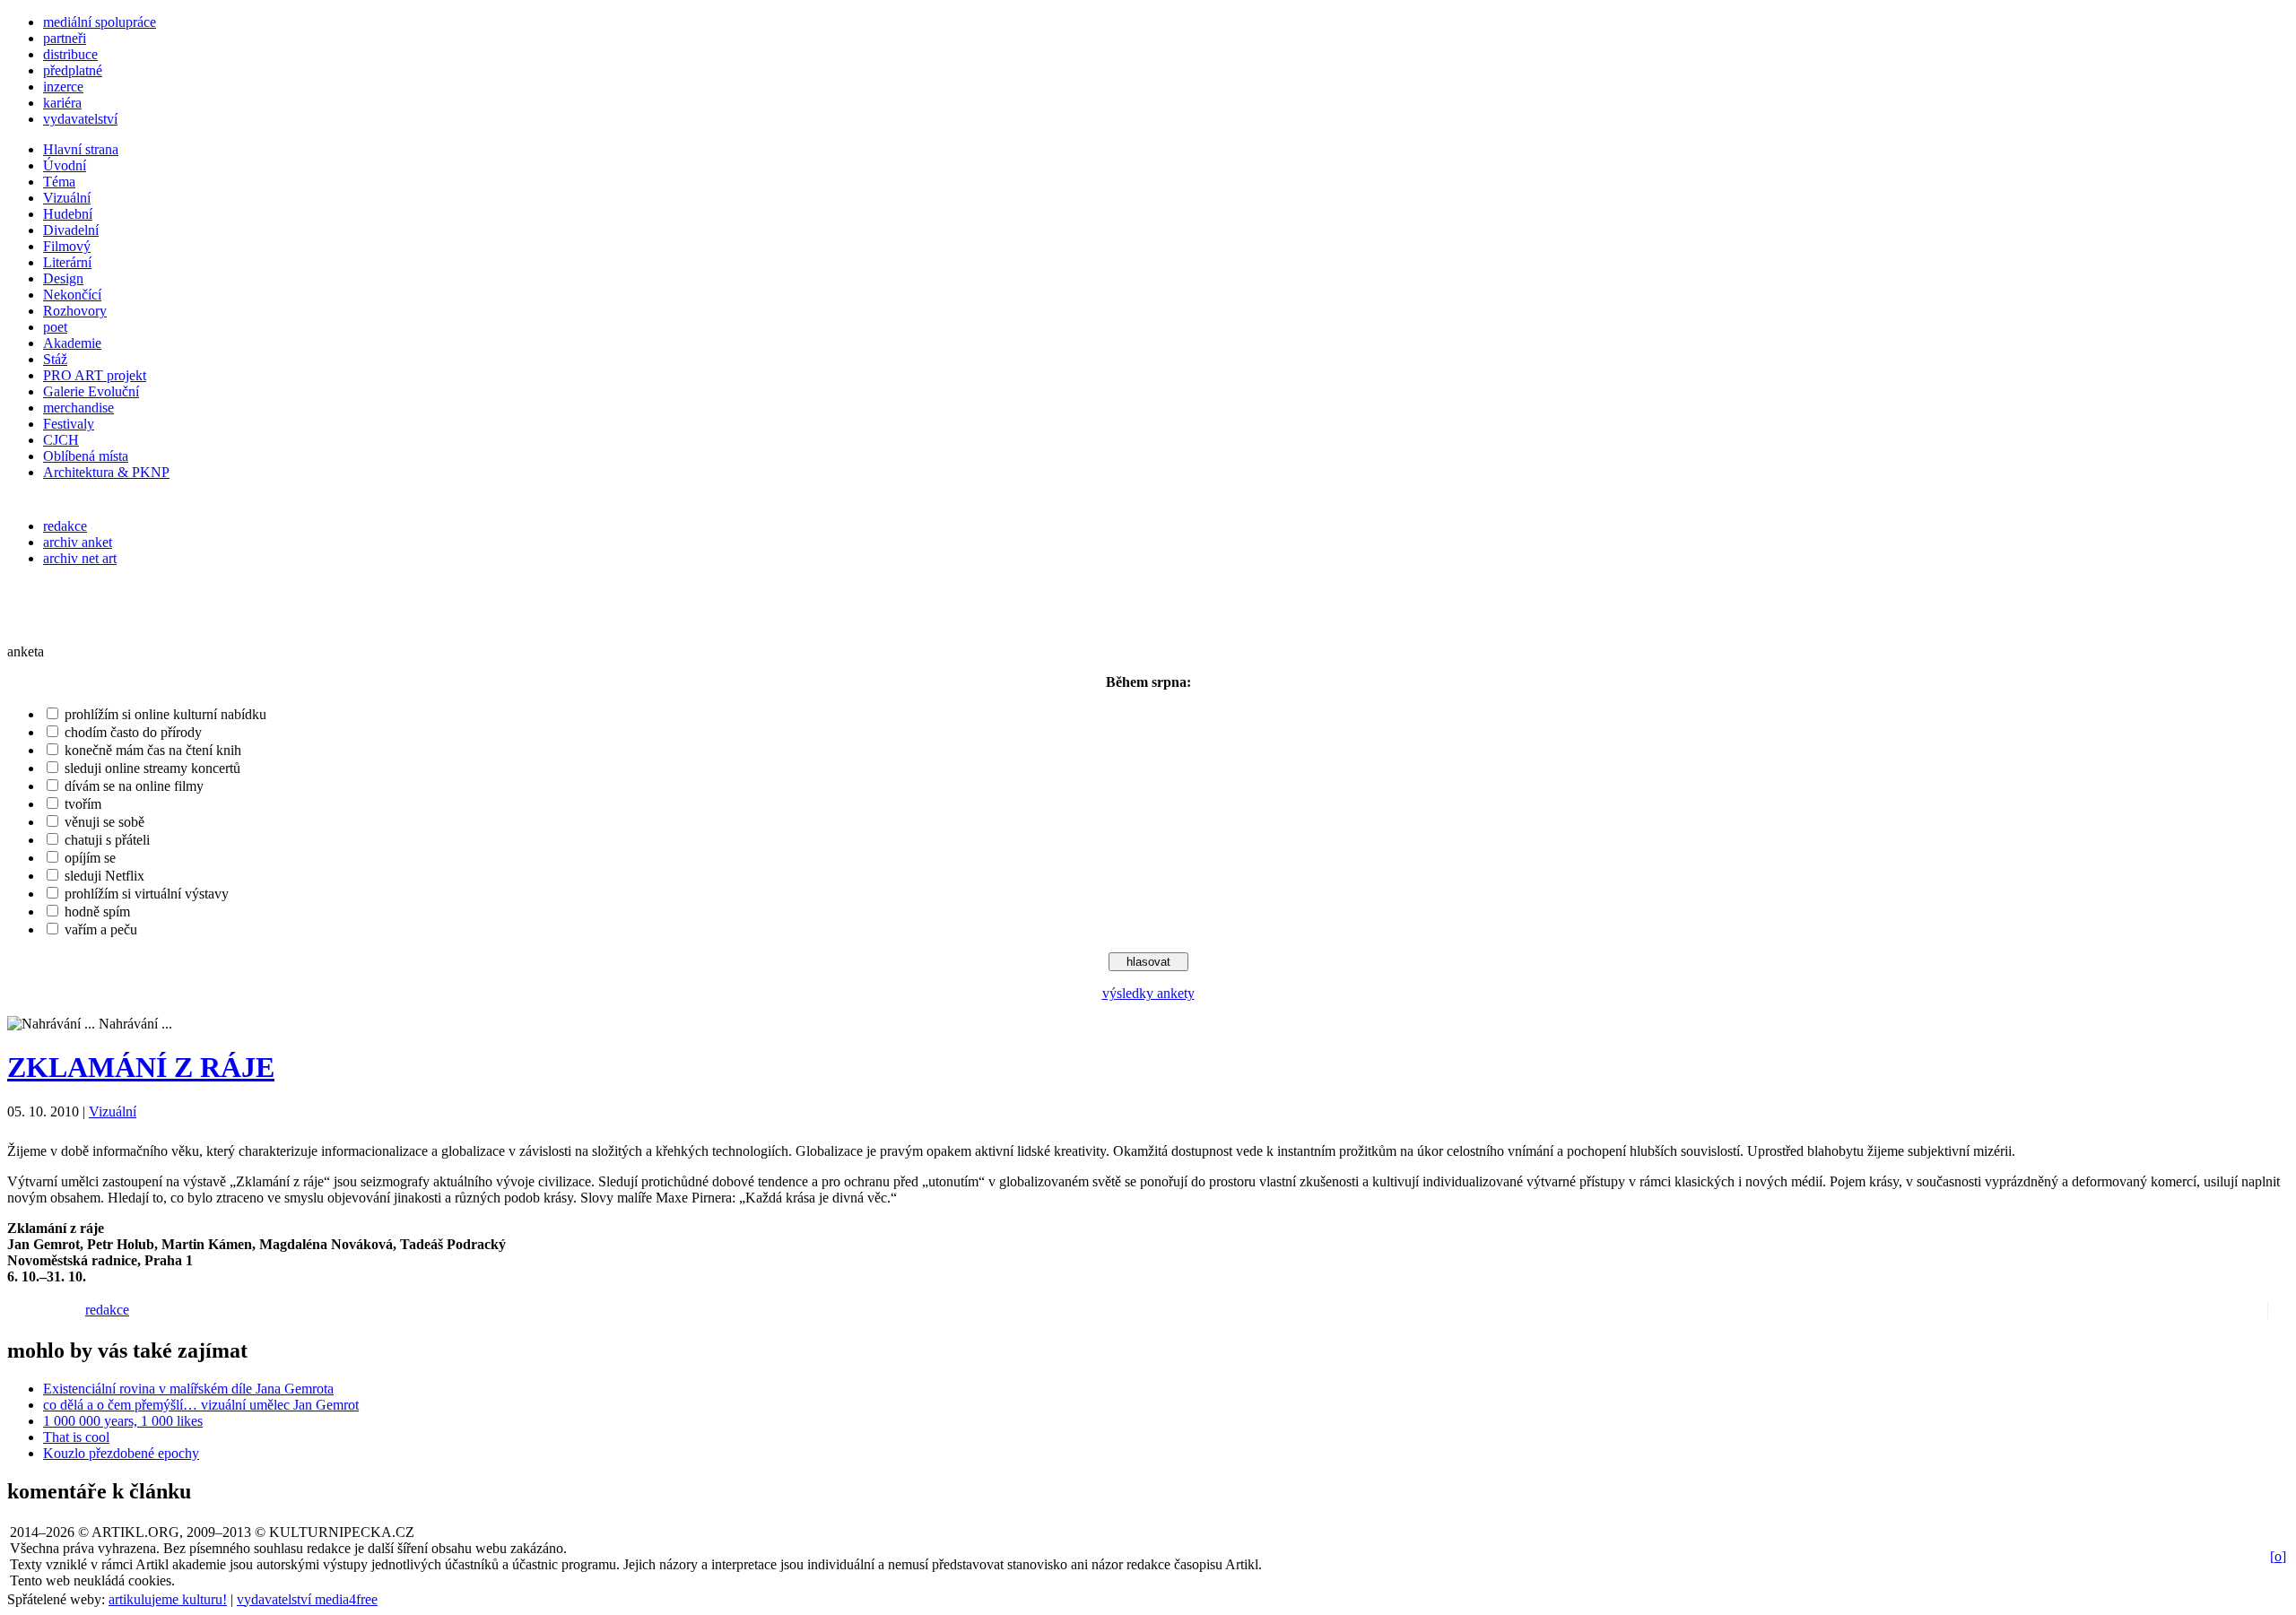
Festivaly (69, 424)
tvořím (83, 804)
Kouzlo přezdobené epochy (121, 1453)
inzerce (63, 87)
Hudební (68, 214)
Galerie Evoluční (91, 391)
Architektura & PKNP (106, 472)
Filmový (67, 246)
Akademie (72, 343)
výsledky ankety (1148, 993)
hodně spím (97, 912)
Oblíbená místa (86, 456)
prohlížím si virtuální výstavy (147, 894)
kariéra (62, 103)
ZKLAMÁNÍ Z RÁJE (141, 1067)
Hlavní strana (81, 149)
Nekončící (72, 295)
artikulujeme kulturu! (168, 1599)
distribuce (70, 54)
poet (55, 327)
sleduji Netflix (104, 876)
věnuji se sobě (104, 822)
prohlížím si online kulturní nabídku (165, 714)
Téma (59, 182)
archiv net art (80, 558)
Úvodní (65, 165)
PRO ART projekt (95, 375)
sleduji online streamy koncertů (152, 768)
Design (63, 278)
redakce (65, 526)
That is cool (76, 1437)
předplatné (73, 70)
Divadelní (71, 230)
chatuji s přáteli (107, 840)
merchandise (78, 408)
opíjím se (90, 858)
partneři (65, 38)
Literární (67, 262)
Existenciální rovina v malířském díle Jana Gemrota (188, 1389)
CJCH (61, 440)
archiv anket (78, 542)
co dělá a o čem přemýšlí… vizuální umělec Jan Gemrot (201, 1405)
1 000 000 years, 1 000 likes (123, 1421)
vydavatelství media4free (307, 1599)
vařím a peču (101, 929)
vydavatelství (80, 119)
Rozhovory (75, 311)
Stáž (55, 359)
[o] (2278, 1556)
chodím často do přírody (133, 732)
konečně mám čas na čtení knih (153, 750)
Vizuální (67, 198)
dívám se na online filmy (134, 786)
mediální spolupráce (100, 22)
